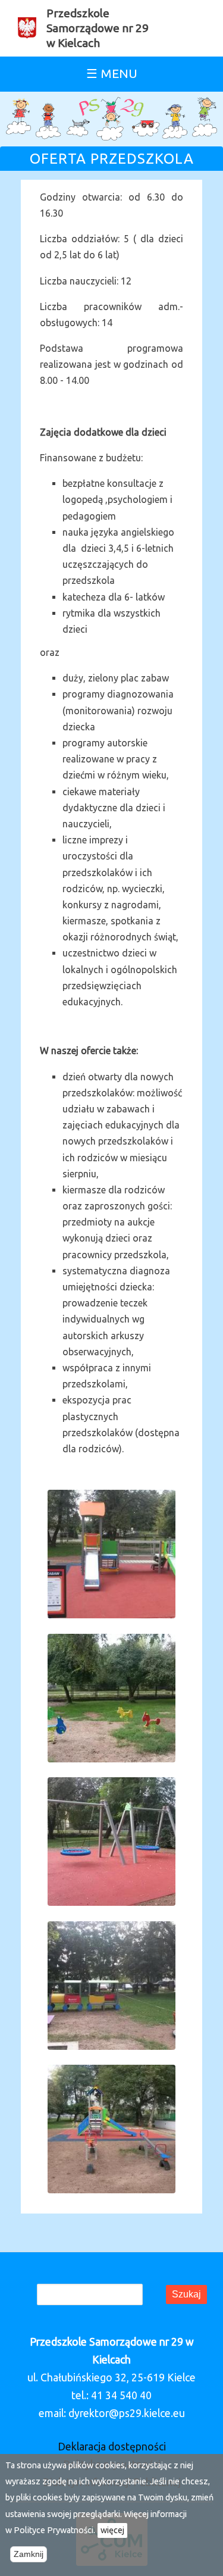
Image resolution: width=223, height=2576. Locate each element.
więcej (112, 2530)
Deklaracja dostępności (112, 2447)
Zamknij (29, 2554)
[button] (112, 1498)
